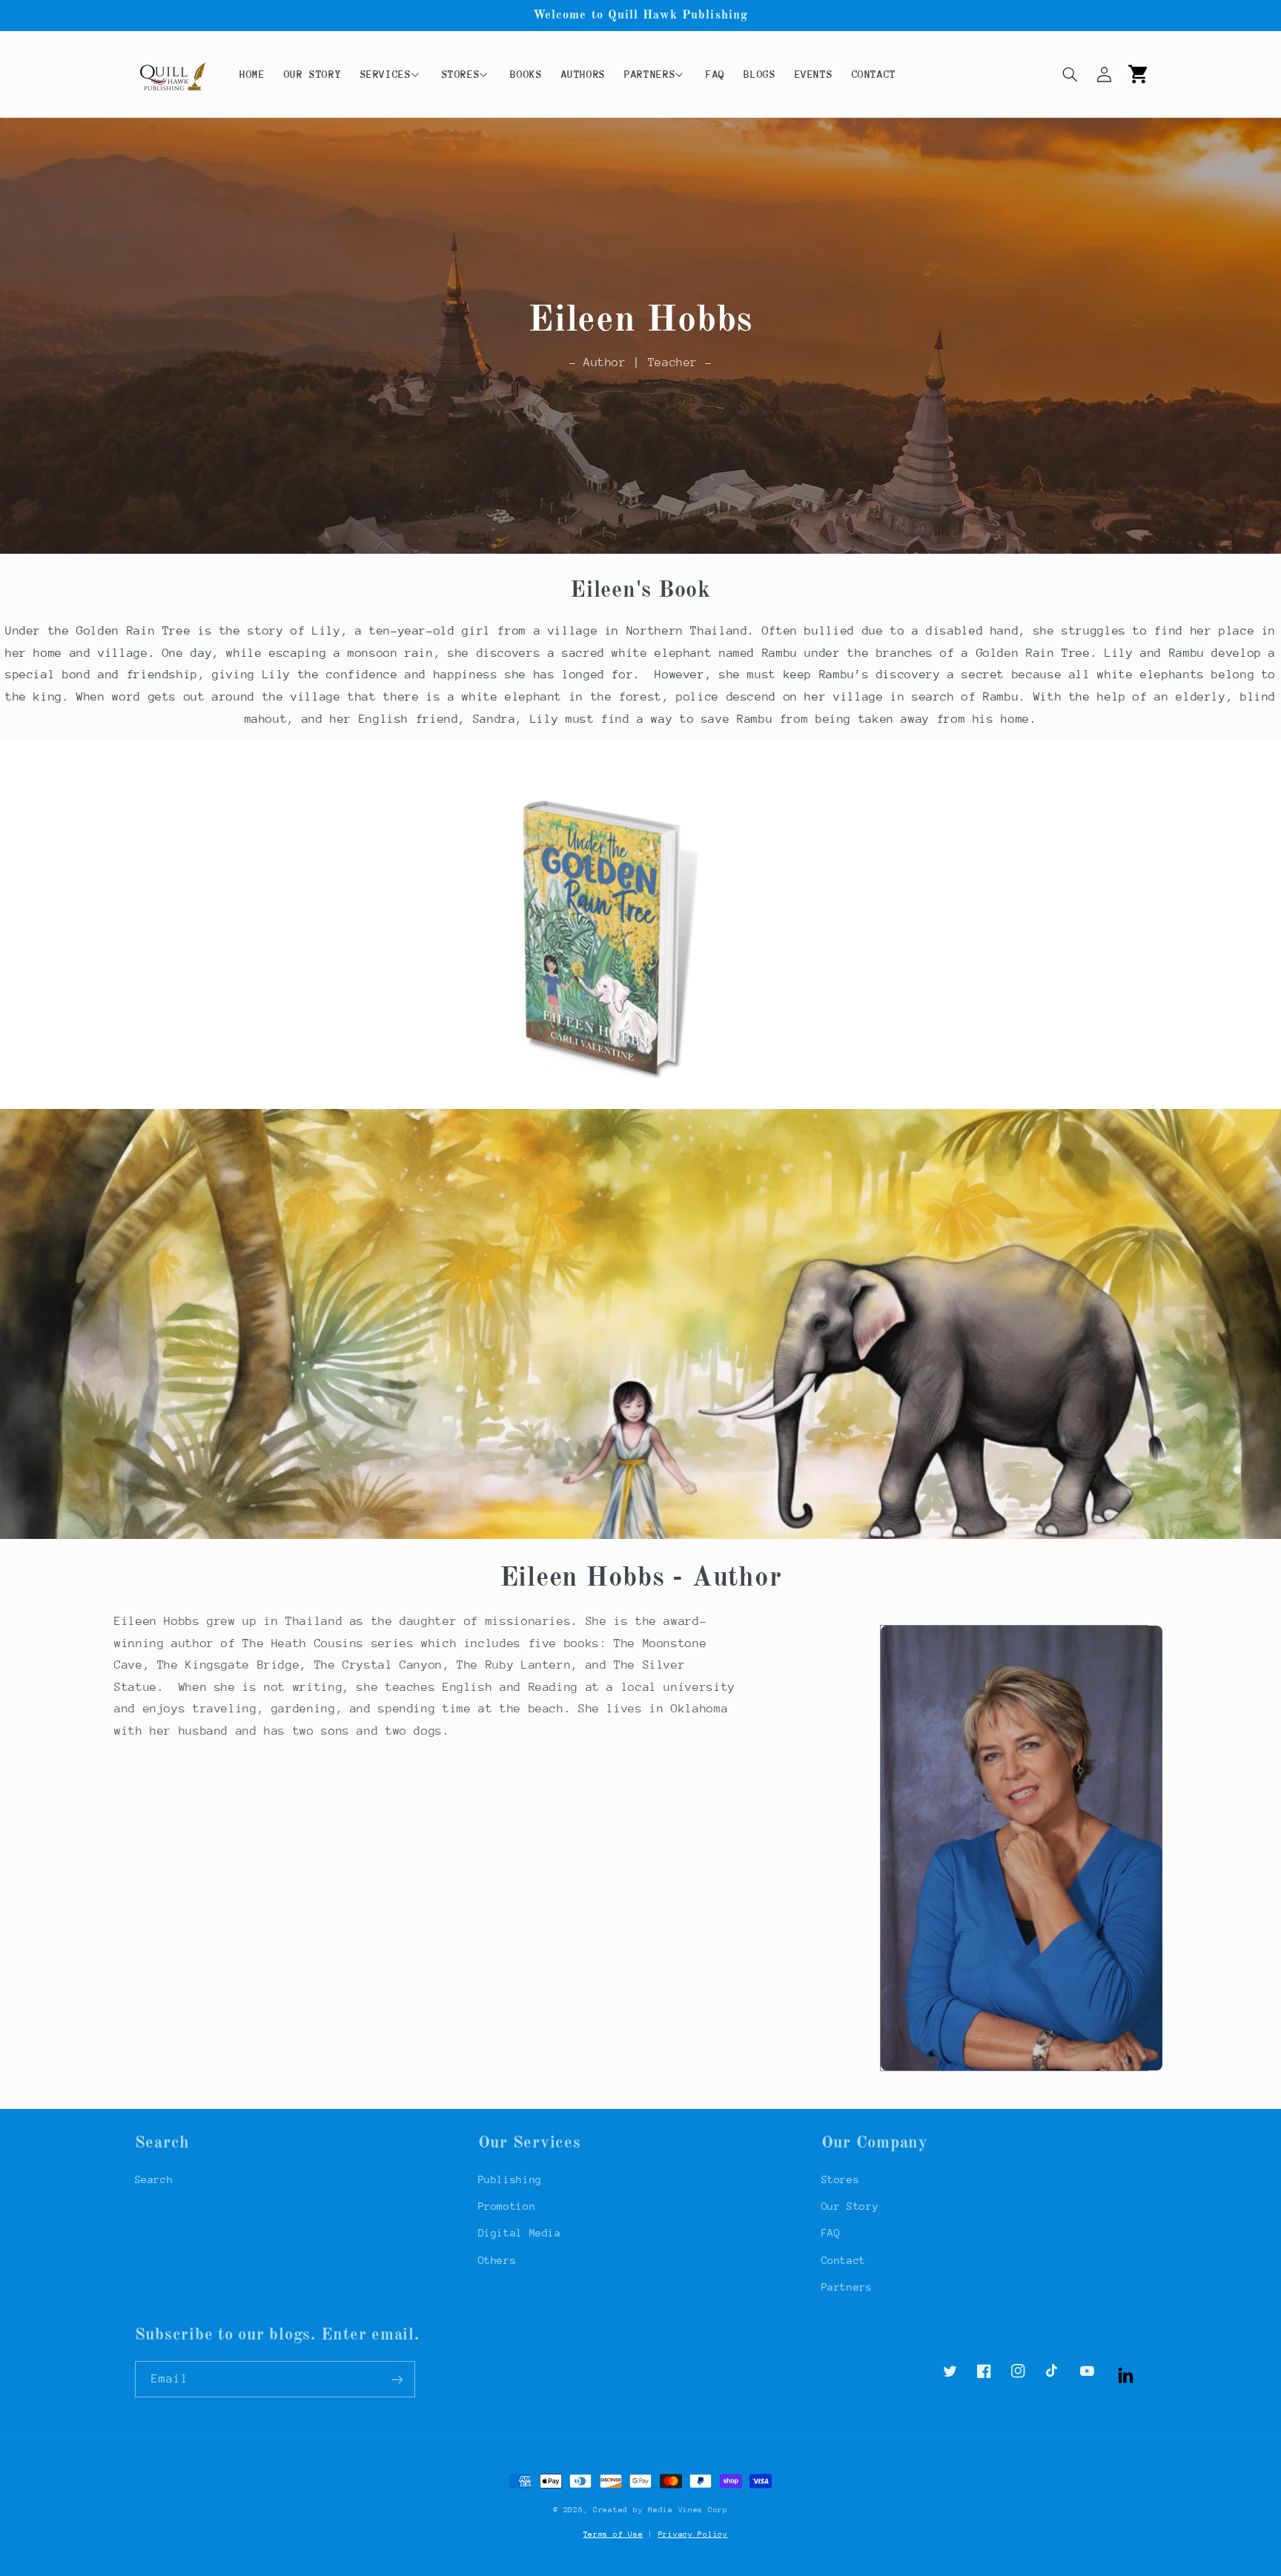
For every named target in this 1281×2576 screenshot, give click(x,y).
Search (154, 2179)
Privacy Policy (693, 2534)
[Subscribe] (397, 2379)
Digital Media (520, 2233)
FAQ (831, 2233)
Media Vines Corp (688, 2510)
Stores (841, 2179)
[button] (391, 74)
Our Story (850, 2206)
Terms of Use (613, 2534)
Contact (844, 2260)
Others (497, 2260)
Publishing (510, 2179)
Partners (847, 2287)
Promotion (507, 2206)
